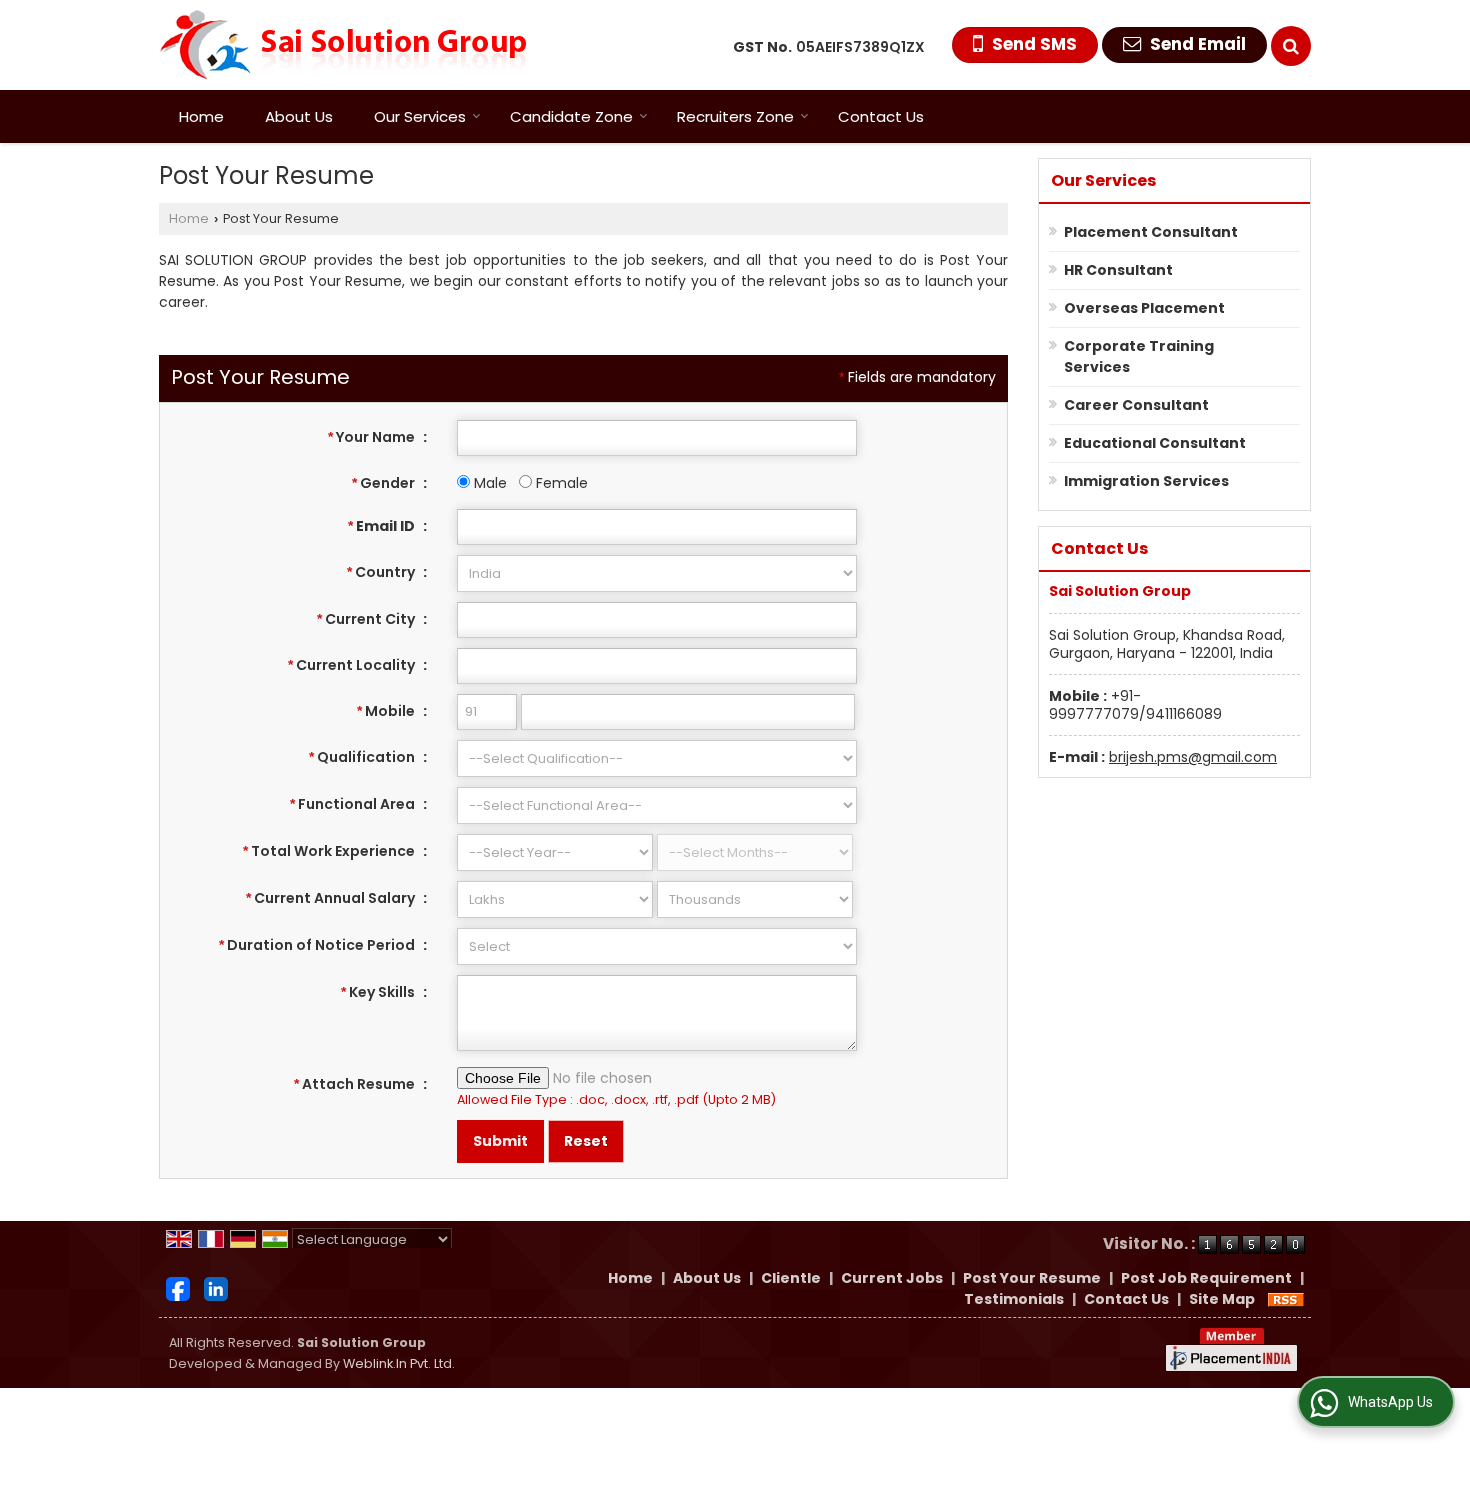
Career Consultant (1136, 405)
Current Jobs (892, 1278)
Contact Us (881, 116)
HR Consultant (1118, 270)
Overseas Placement (1144, 308)
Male (488, 483)
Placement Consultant (1151, 232)
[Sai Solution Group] (342, 45)
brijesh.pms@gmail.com (1193, 757)
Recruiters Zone (735, 116)
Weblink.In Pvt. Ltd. (399, 1363)
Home (201, 116)
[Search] (1291, 46)
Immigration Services (1146, 481)
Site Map (1222, 1299)
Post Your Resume (1032, 1278)
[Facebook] (178, 1288)
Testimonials (1014, 1299)
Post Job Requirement (1206, 1278)
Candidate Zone (571, 116)
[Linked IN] (216, 1288)
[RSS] (1286, 1299)
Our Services (420, 116)
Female (560, 483)
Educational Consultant (1155, 443)
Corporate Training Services (1139, 356)
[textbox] (657, 620)
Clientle (791, 1278)
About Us (299, 116)
